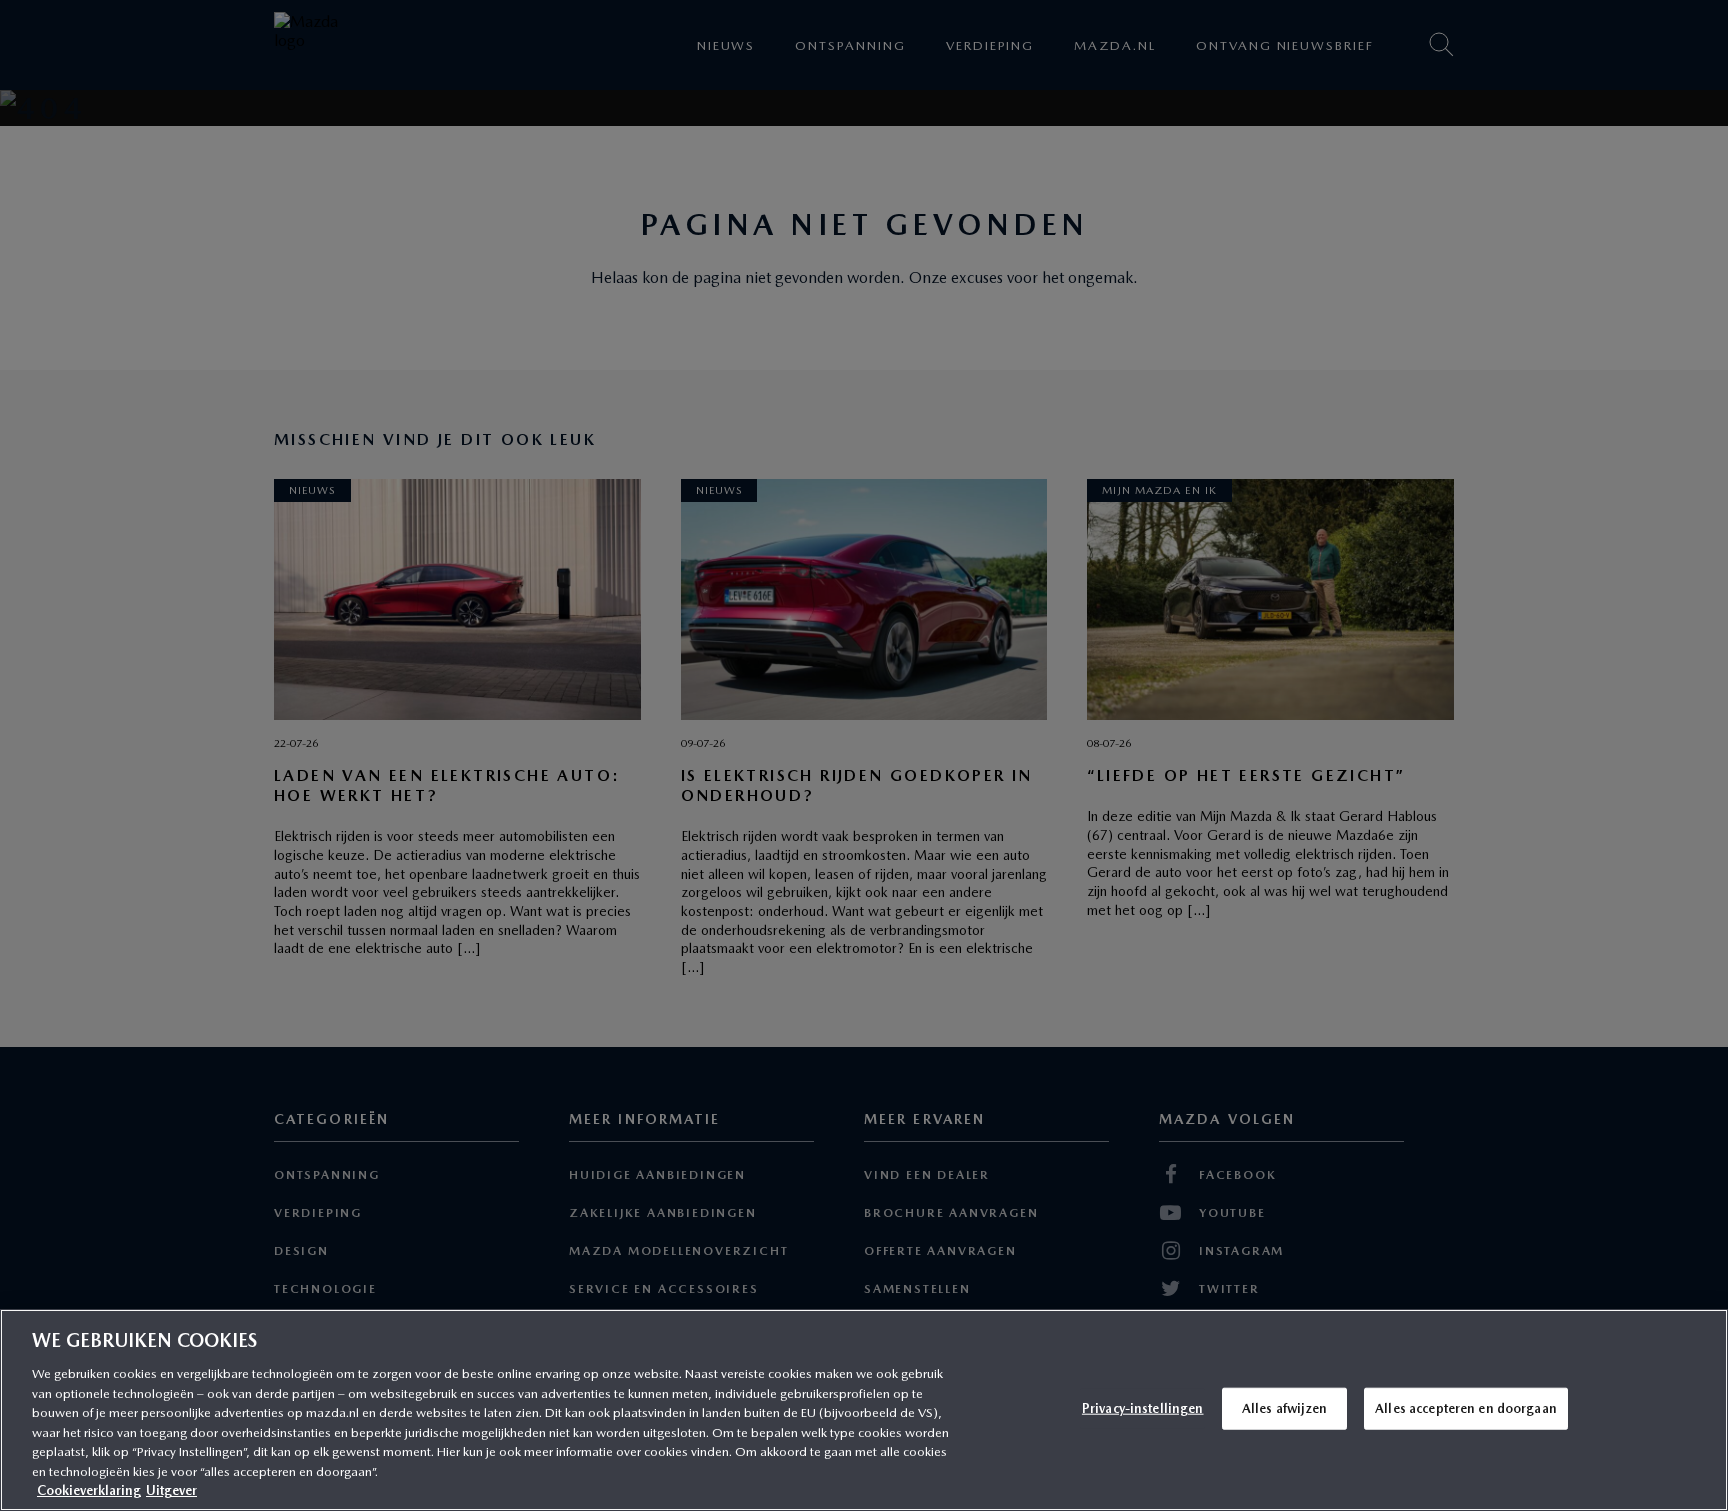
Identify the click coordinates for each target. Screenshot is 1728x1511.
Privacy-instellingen (1143, 1408)
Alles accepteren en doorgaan (1466, 1408)
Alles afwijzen (1285, 1408)
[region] (864, 1410)
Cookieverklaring (89, 1490)
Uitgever (171, 1490)
